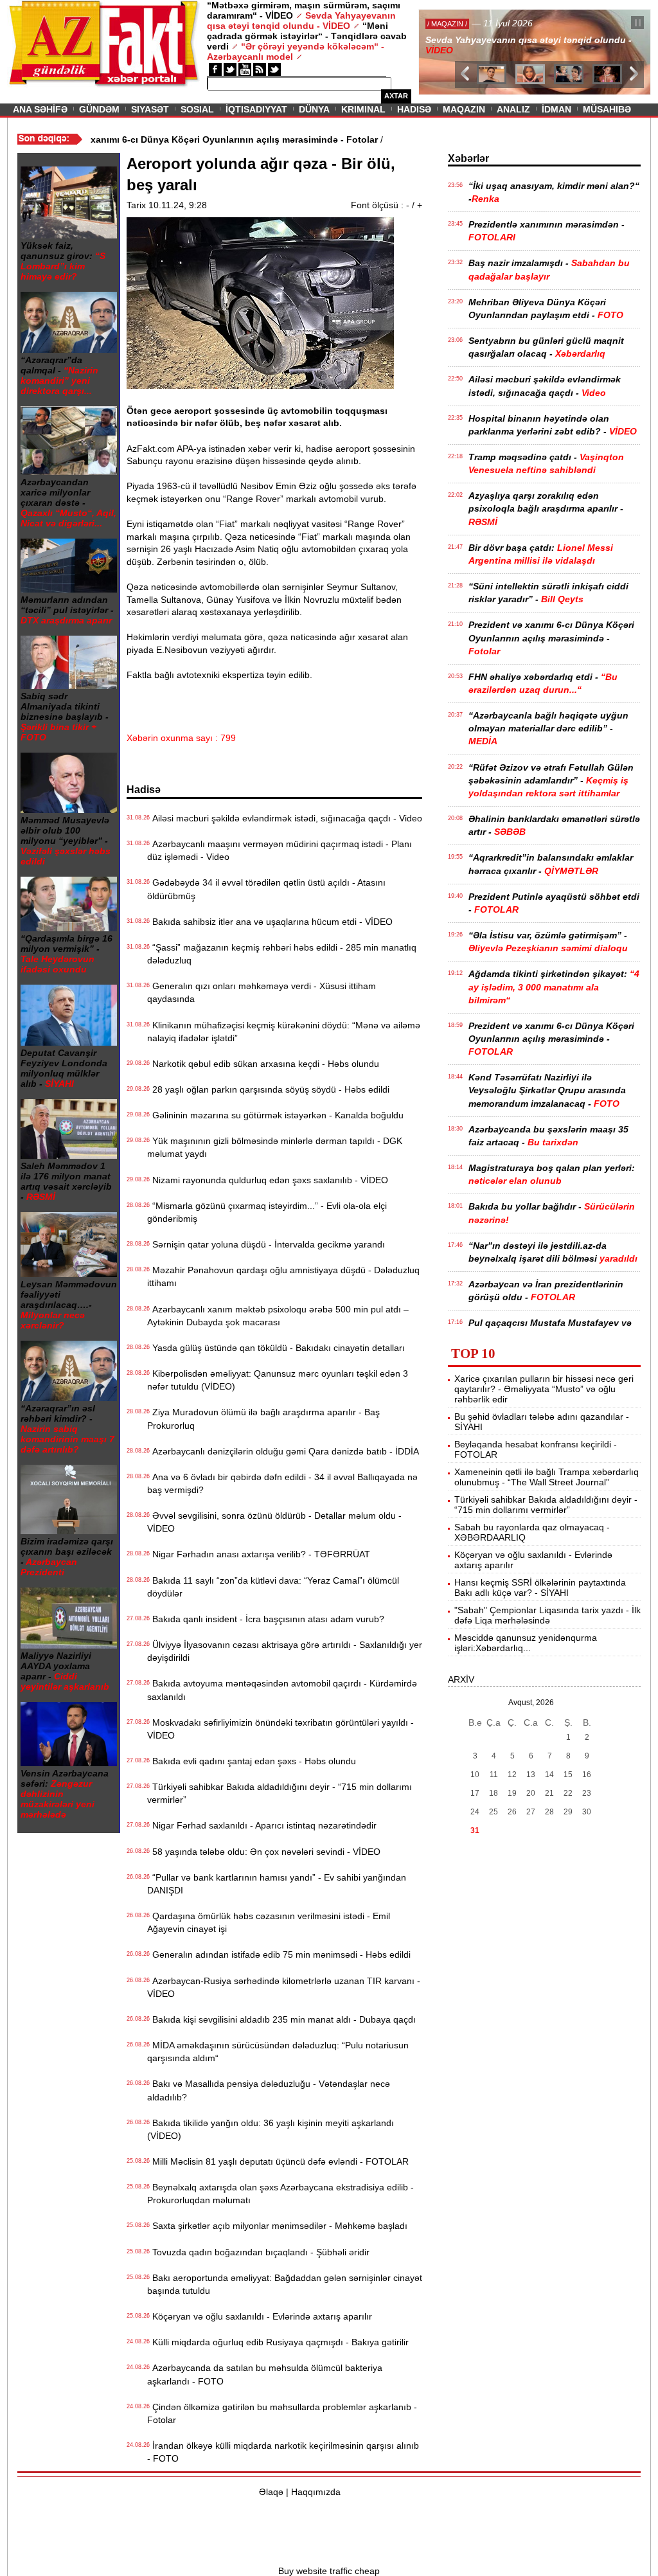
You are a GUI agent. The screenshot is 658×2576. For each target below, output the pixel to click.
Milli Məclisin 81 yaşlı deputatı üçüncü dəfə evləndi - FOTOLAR (278, 2161)
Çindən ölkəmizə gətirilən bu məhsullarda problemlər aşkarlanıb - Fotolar (282, 2413)
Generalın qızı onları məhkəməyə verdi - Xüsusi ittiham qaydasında (262, 992)
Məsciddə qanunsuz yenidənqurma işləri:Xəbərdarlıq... (526, 1643)
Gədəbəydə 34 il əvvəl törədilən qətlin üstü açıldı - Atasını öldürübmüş (266, 889)
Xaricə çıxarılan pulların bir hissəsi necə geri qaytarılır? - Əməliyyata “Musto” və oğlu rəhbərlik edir (544, 1389)
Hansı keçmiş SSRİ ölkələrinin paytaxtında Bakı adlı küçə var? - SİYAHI (540, 1588)
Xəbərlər (468, 158)
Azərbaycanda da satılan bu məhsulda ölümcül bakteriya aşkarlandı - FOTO (265, 2374)
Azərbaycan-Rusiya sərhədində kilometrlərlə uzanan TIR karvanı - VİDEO (284, 1987)
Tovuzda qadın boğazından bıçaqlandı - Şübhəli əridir (258, 2252)
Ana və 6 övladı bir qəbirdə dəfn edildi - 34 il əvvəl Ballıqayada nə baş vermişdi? (282, 1483)
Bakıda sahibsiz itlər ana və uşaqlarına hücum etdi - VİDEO (270, 922)
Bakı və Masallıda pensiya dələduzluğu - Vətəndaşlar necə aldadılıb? (269, 2090)
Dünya (314, 109)
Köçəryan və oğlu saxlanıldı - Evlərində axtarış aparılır (260, 2316)
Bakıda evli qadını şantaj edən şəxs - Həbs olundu (252, 1761)
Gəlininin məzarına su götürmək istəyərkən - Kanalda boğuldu (275, 1115)
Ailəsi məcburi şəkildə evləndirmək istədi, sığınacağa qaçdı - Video (285, 818)
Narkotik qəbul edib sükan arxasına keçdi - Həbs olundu (263, 1064)
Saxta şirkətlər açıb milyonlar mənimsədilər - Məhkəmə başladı (277, 2226)
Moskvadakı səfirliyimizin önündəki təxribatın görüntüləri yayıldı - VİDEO (280, 1729)
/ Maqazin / (447, 24)
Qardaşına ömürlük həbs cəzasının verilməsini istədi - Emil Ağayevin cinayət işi (269, 1922)
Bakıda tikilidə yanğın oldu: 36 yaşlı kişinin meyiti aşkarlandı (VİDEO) (271, 2129)
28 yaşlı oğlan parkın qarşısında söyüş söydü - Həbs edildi (268, 1089)
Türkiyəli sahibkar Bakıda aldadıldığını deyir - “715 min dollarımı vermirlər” (280, 1793)
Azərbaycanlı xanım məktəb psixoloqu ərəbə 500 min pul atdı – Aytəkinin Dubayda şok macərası (278, 1316)
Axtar (396, 96)
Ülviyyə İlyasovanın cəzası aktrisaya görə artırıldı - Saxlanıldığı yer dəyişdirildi (285, 1651)
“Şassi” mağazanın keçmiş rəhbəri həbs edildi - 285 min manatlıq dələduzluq (282, 954)
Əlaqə (271, 2492)
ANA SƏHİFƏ (40, 109)
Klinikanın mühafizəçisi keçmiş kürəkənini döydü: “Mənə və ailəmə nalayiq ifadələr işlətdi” (284, 1032)
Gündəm (99, 109)
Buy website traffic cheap (329, 2571)
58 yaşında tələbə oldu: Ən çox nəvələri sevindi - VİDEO (264, 1852)
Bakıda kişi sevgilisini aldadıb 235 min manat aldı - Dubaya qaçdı (281, 2019)
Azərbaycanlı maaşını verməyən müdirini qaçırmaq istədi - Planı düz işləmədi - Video (280, 850)
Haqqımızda (316, 2492)
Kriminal (363, 109)
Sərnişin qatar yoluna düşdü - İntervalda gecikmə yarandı (266, 1244)
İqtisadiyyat (256, 109)
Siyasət (150, 109)
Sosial (197, 109)
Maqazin (464, 109)
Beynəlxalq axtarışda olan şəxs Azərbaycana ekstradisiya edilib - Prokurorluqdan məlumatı (280, 2194)
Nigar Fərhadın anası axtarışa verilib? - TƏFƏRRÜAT (259, 1554)
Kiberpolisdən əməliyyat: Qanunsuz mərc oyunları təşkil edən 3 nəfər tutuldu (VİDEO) (278, 1380)
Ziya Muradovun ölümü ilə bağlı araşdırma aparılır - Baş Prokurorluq (263, 1418)
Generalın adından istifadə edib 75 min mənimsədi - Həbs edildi (279, 1954)
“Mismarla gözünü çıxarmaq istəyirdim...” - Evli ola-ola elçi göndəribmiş (267, 1212)
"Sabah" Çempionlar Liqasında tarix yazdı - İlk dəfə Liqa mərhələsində (547, 1615)
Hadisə (414, 109)
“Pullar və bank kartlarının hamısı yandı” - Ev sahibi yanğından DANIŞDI (277, 1884)
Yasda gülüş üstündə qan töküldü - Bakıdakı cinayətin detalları (276, 1348)
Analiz (513, 109)
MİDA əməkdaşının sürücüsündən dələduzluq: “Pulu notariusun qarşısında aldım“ (278, 2052)
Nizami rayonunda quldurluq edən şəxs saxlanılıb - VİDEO (268, 1180)
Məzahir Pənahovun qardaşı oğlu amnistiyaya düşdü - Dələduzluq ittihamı (283, 1276)
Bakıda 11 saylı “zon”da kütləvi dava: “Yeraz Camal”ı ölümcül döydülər (273, 1587)
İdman (556, 109)
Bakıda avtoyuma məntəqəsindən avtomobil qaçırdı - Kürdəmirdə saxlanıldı (282, 1690)
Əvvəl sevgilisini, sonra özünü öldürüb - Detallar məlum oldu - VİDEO (274, 1522)
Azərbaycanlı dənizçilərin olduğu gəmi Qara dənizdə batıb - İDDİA (283, 1451)
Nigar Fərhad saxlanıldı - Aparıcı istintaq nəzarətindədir (262, 1825)
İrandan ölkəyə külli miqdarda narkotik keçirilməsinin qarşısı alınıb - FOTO (283, 2452)
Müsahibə (607, 109)
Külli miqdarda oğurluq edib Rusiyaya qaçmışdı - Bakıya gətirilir (278, 2342)
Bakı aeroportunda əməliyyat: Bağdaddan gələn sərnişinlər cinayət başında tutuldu (285, 2284)
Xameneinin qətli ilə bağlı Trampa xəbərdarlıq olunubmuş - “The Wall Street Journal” (547, 1477)
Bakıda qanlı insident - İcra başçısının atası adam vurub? (266, 1619)
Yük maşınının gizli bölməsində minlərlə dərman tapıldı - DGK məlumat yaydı (275, 1147)
